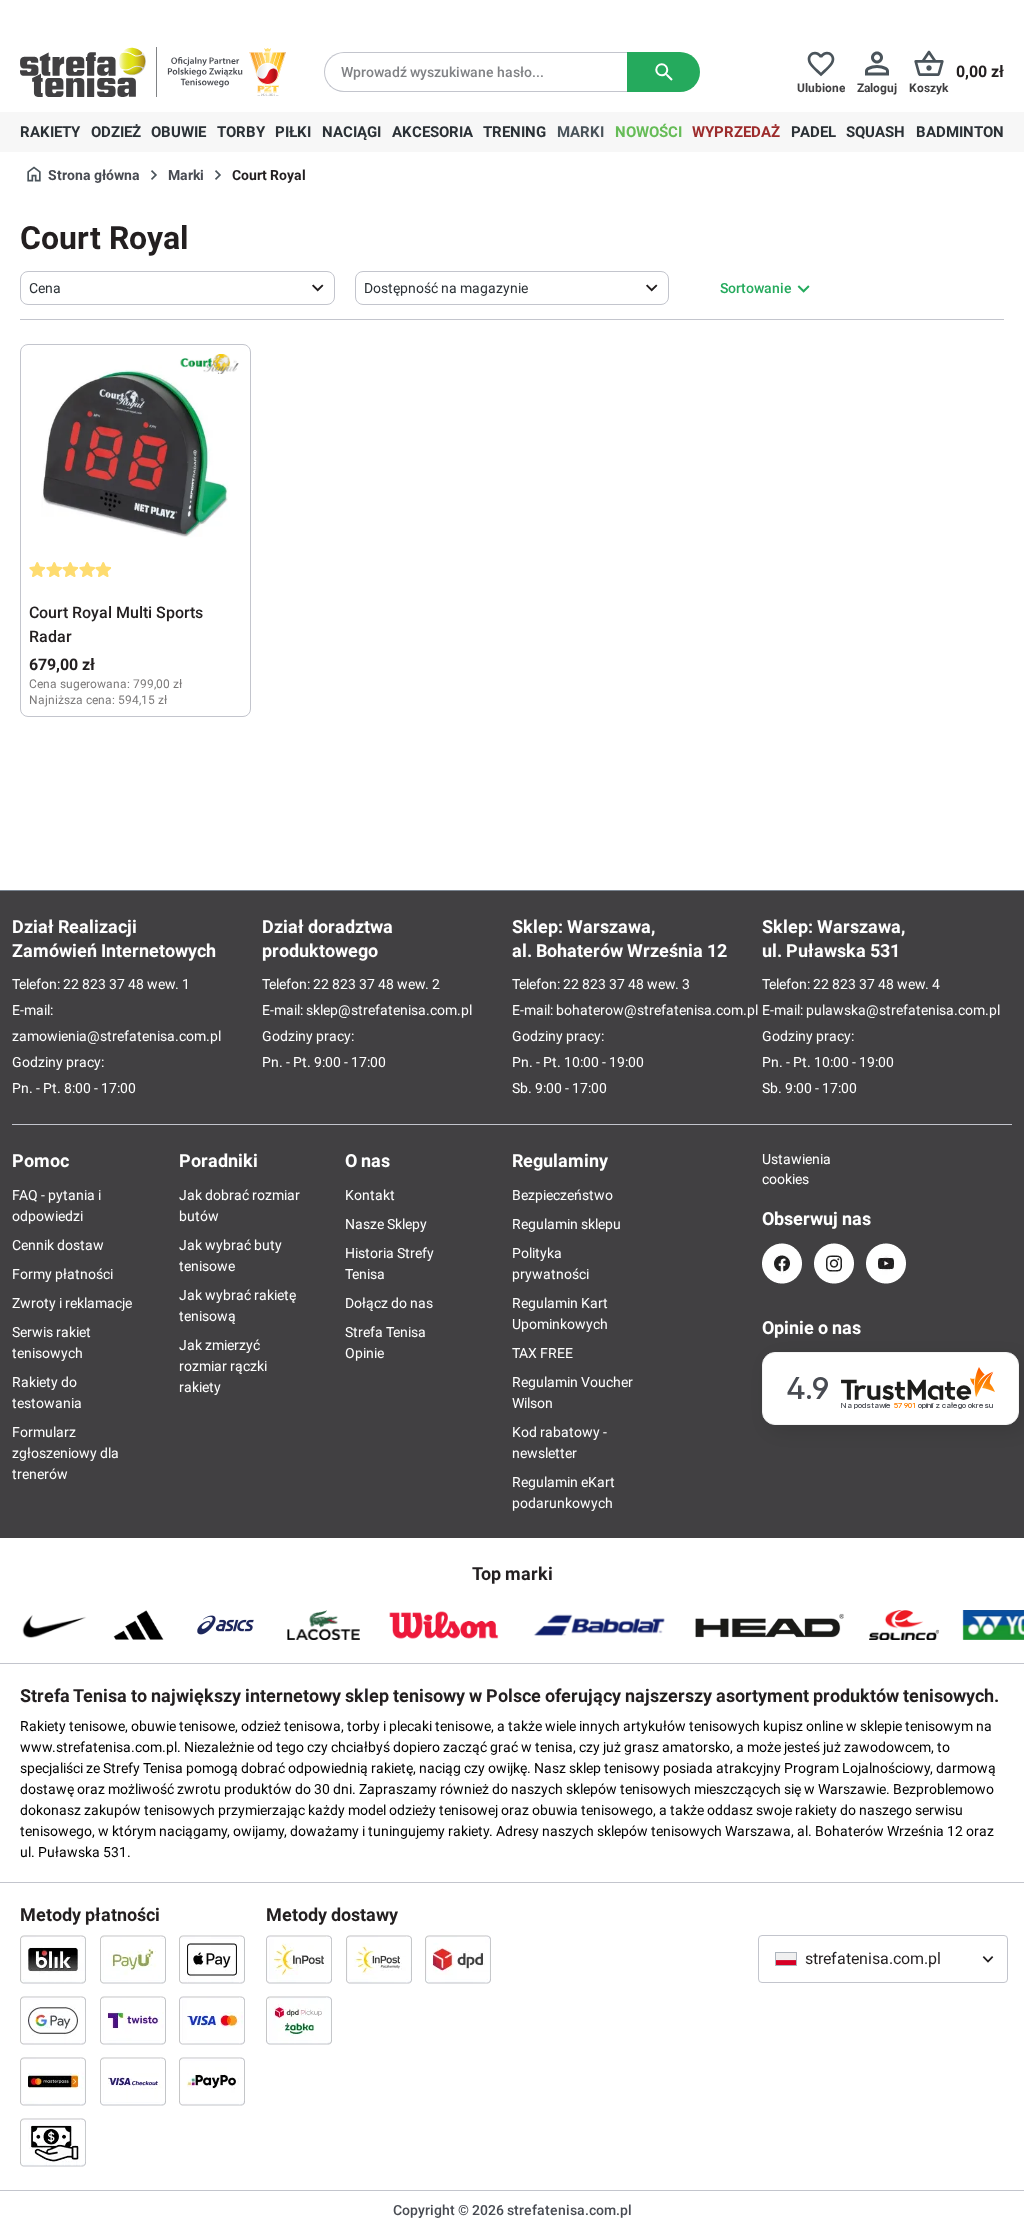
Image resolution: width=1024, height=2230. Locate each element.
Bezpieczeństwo (562, 1195)
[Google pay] (53, 2020)
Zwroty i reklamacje (72, 1303)
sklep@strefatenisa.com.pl (389, 1010)
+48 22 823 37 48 (165, 16)
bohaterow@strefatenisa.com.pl (657, 1010)
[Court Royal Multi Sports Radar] (135, 453)
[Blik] (53, 1959)
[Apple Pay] (212, 1959)
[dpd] (458, 1959)
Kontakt (370, 1195)
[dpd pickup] (299, 2020)
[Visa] (212, 2020)
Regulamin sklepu (566, 1224)
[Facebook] (782, 1263)
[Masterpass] (53, 2081)
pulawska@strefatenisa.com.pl (903, 1010)
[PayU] (133, 1959)
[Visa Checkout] (133, 2081)
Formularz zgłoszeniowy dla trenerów (65, 1453)
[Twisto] (133, 2020)
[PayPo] (212, 2081)
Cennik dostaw (58, 1245)
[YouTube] (886, 1263)
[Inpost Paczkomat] (379, 1959)
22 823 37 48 (103, 984)
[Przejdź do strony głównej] (83, 72)
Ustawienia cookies (782, 1169)
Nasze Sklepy (386, 1224)
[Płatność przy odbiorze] (53, 2142)
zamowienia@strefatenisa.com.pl (116, 1036)
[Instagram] (834, 1263)
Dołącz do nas (389, 1303)
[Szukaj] (663, 72)
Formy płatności (62, 1274)
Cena (45, 288)
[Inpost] (299, 1959)
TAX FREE (542, 1353)
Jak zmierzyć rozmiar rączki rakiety (223, 1366)
